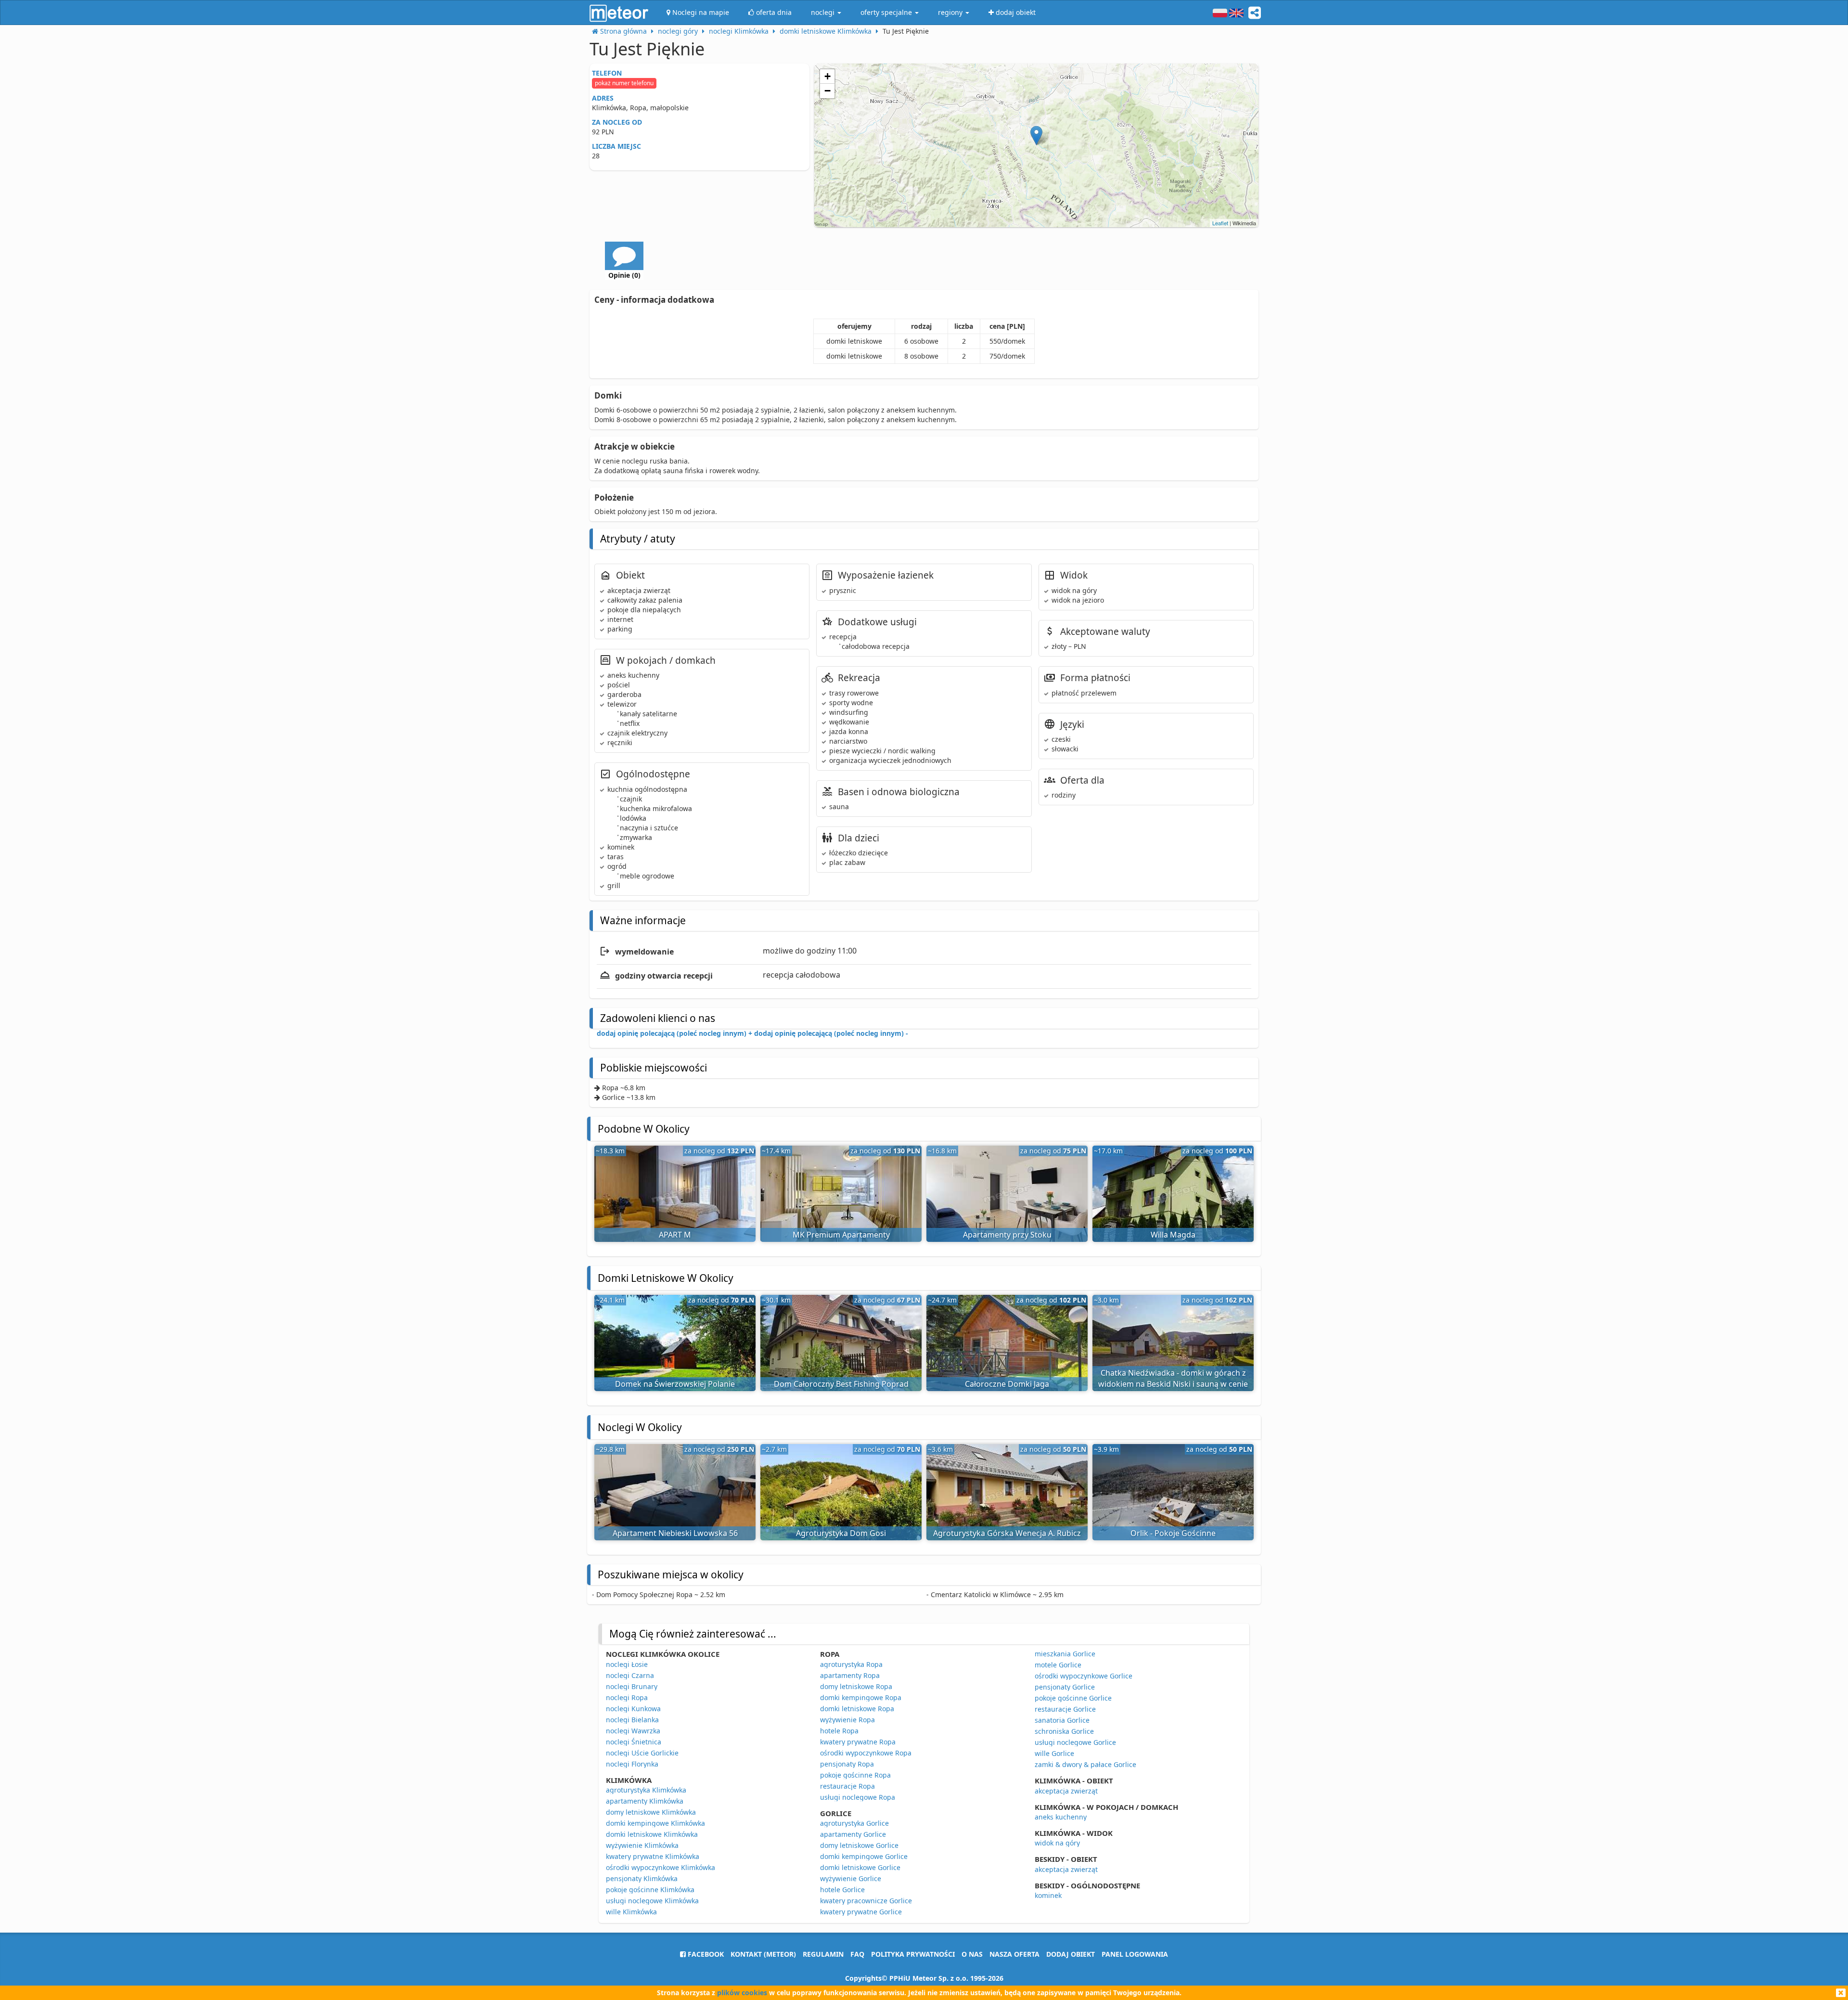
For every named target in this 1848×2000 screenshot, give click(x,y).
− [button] (828, 91)
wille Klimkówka (631, 1912)
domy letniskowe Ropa (856, 1686)
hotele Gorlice (842, 1890)
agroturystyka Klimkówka (646, 1790)
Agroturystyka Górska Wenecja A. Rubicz (1007, 1533)
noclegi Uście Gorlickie (642, 1753)
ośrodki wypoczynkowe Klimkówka (661, 1867)
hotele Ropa (839, 1731)
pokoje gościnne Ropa (855, 1775)
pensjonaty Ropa (847, 1764)
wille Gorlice (1054, 1753)
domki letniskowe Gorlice (860, 1867)
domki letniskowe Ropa (857, 1709)
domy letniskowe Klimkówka (651, 1812)
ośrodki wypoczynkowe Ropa (866, 1753)
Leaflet (1220, 223)
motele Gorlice (1058, 1665)
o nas (972, 1954)
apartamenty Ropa (850, 1675)
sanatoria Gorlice (1062, 1720)
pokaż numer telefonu (624, 83)
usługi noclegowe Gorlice (1075, 1742)
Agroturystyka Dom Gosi (841, 1533)
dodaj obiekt (1071, 1954)
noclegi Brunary (632, 1686)
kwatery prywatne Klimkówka (653, 1856)
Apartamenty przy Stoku (1007, 1235)
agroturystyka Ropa (851, 1664)
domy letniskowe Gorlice (859, 1845)
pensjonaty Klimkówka (642, 1878)
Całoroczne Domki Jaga (1007, 1384)
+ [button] (828, 76)
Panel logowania (1135, 1954)
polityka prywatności (913, 1954)
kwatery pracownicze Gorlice (866, 1901)
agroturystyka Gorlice (854, 1823)
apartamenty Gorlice (853, 1834)
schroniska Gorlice (1064, 1731)
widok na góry (1057, 1843)
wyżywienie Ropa (847, 1720)
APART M (675, 1235)
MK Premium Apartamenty (841, 1235)
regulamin (823, 1954)
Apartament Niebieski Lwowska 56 (675, 1533)
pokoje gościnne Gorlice (1073, 1698)
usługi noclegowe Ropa (858, 1797)
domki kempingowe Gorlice (864, 1856)
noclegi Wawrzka (633, 1731)
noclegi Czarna (630, 1675)
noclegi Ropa (627, 1697)
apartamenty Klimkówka (645, 1801)
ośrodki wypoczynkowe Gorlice (1084, 1676)
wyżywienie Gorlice (851, 1878)
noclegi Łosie (627, 1664)
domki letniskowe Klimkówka (652, 1834)
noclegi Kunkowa (633, 1709)
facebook (705, 1954)
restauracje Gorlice (1065, 1709)
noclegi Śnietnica (634, 1742)
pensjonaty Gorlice (1065, 1687)
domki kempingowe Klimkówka (655, 1823)
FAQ (857, 1954)
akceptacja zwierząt (1066, 1791)
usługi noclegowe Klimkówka (652, 1901)
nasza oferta (1014, 1954)
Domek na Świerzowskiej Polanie (675, 1384)
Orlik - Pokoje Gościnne (1173, 1533)
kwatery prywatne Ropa (858, 1742)
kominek (1048, 1895)
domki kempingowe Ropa (861, 1697)
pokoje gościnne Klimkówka (650, 1890)
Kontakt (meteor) (763, 1954)
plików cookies (742, 1993)
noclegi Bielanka (632, 1720)
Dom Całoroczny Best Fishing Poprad (841, 1384)
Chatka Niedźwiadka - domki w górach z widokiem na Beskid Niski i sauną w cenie (1173, 1378)
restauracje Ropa (847, 1786)
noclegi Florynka (632, 1764)
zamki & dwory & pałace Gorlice (1085, 1764)
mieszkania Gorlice (1065, 1654)
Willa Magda (1173, 1235)
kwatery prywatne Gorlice (861, 1912)
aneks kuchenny (1061, 1817)
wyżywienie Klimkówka (642, 1845)
